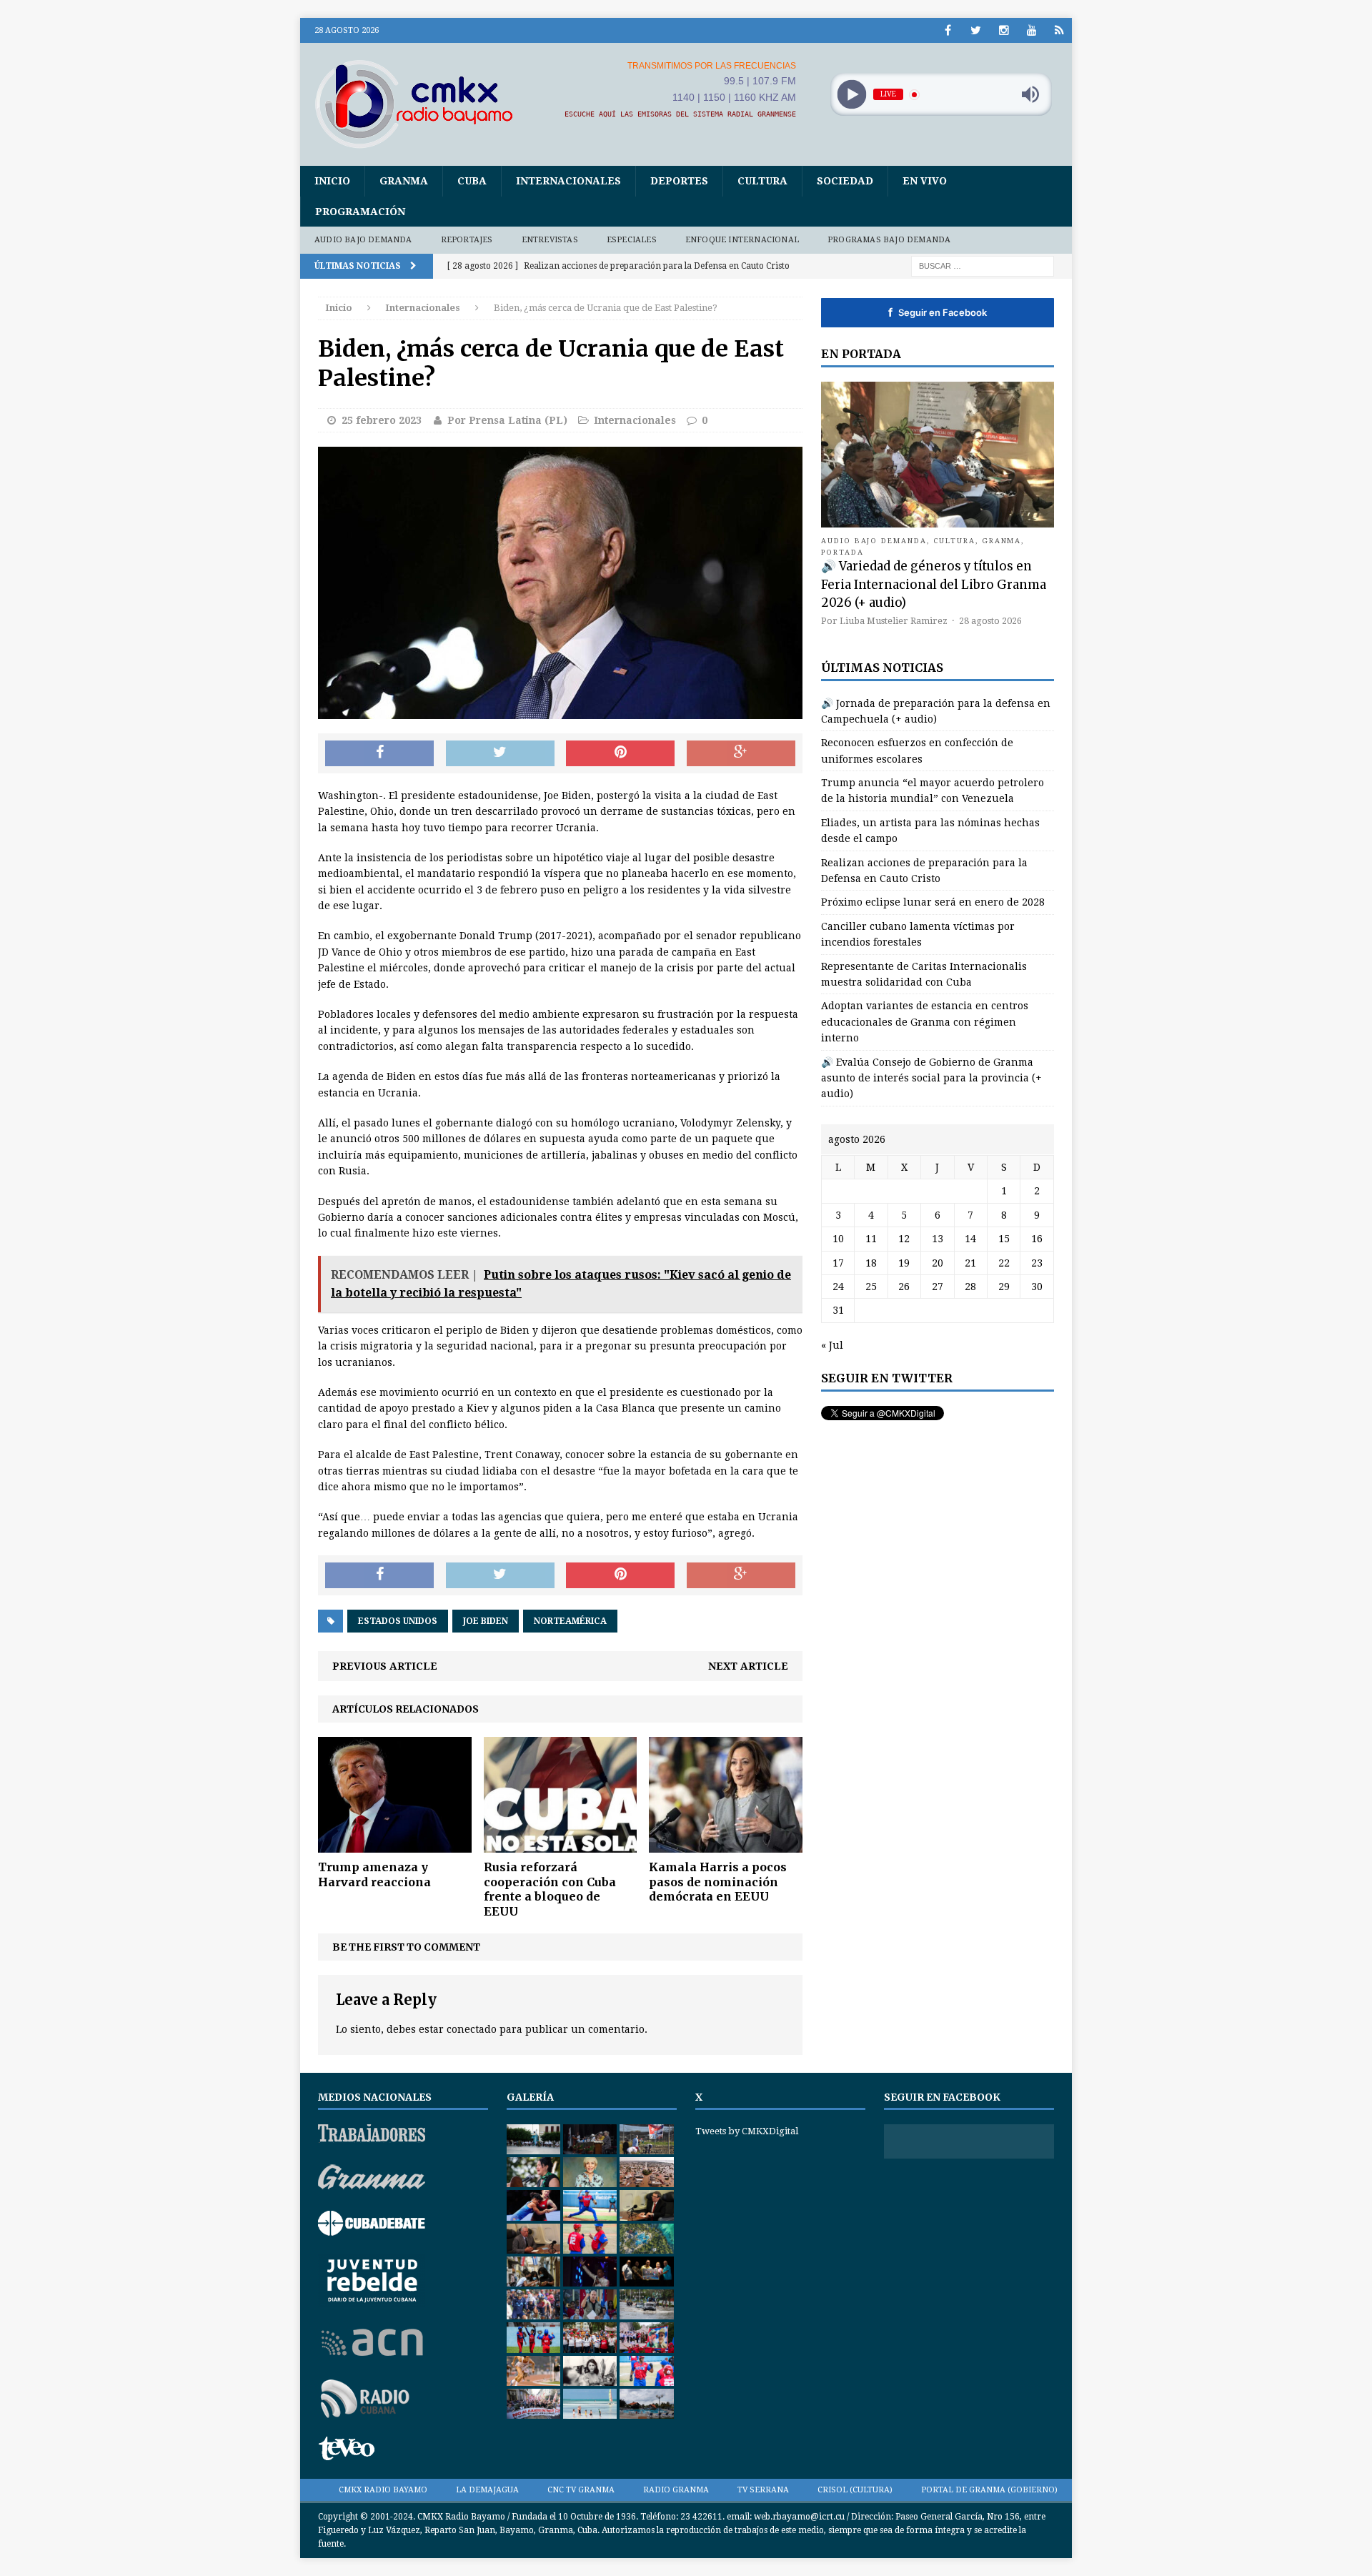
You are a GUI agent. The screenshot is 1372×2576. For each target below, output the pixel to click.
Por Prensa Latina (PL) (507, 420)
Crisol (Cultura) (855, 2490)
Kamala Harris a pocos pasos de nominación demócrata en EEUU (718, 1882)
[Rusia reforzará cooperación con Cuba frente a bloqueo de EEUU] (561, 1844)
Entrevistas (550, 240)
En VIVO (925, 181)
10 (838, 1239)
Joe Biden (486, 1621)
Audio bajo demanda (363, 240)
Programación (360, 212)
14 (970, 1239)
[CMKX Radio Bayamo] (422, 104)
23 (1037, 1263)
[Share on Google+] (741, 753)
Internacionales (568, 181)
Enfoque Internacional (742, 240)
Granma (404, 181)
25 (871, 1287)
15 (1004, 1239)
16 (1037, 1239)
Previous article (385, 1666)
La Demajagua (487, 2490)
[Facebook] (948, 30)
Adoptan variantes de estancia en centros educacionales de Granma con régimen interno (925, 1022)
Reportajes (467, 240)
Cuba (472, 181)
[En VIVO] (1059, 30)
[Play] (851, 95)
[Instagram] (1004, 30)
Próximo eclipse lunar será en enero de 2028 (933, 902)
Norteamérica (570, 1621)
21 (970, 1263)
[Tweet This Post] (500, 753)
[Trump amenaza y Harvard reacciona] (395, 1844)
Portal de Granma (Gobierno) (989, 2490)
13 (938, 1239)
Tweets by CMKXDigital (747, 2131)
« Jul (832, 1345)
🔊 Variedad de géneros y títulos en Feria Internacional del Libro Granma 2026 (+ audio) (934, 584)
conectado (472, 2029)
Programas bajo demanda (889, 240)
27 (938, 1287)
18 (871, 1263)
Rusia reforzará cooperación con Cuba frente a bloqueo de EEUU (550, 1889)
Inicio (332, 181)
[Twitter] (976, 30)
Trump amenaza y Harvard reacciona (374, 1874)
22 (1004, 1263)
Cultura (762, 181)
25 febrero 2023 (382, 420)
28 (970, 1287)
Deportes (679, 181)
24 (838, 1287)
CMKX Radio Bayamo (383, 2490)
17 (838, 1263)
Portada (842, 552)
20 (938, 1263)
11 (871, 1239)
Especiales (632, 240)
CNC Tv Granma (581, 2490)
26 (904, 1287)
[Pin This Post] (620, 753)
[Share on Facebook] (379, 753)
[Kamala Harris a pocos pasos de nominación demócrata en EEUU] (726, 1844)
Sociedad (845, 181)
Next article (748, 1666)
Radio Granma (676, 2490)
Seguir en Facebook (938, 312)
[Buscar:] (983, 265)
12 (904, 1239)
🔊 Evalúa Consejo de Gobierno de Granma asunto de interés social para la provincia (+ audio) (931, 1078)
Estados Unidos (398, 1621)
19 (904, 1263)
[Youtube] (1032, 30)
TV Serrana (763, 2490)
